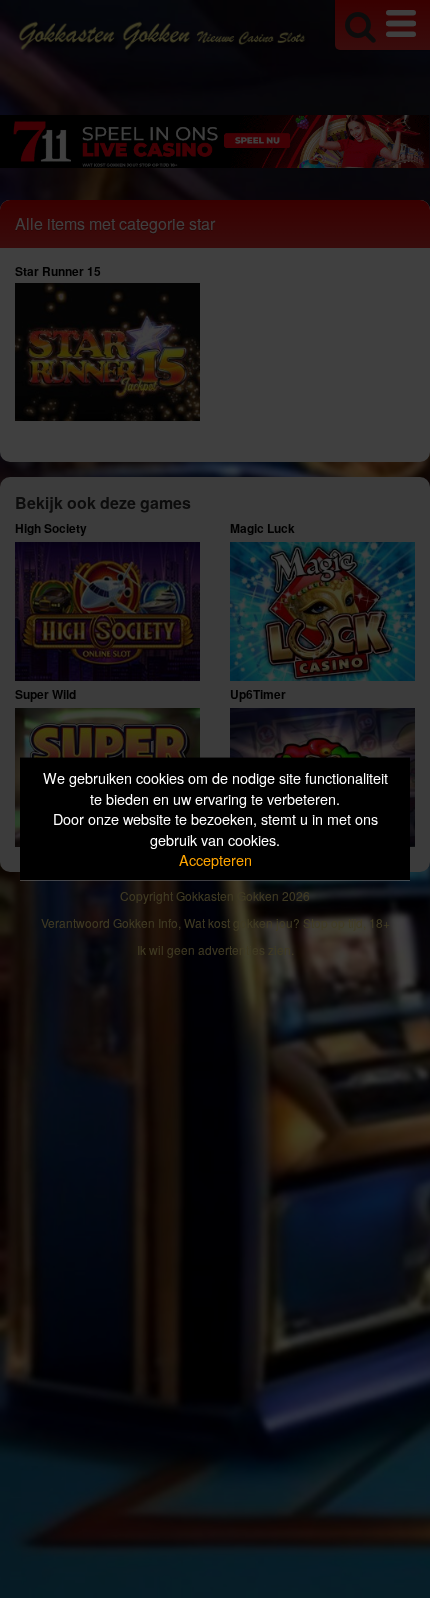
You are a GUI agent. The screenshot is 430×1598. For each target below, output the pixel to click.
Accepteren (215, 859)
